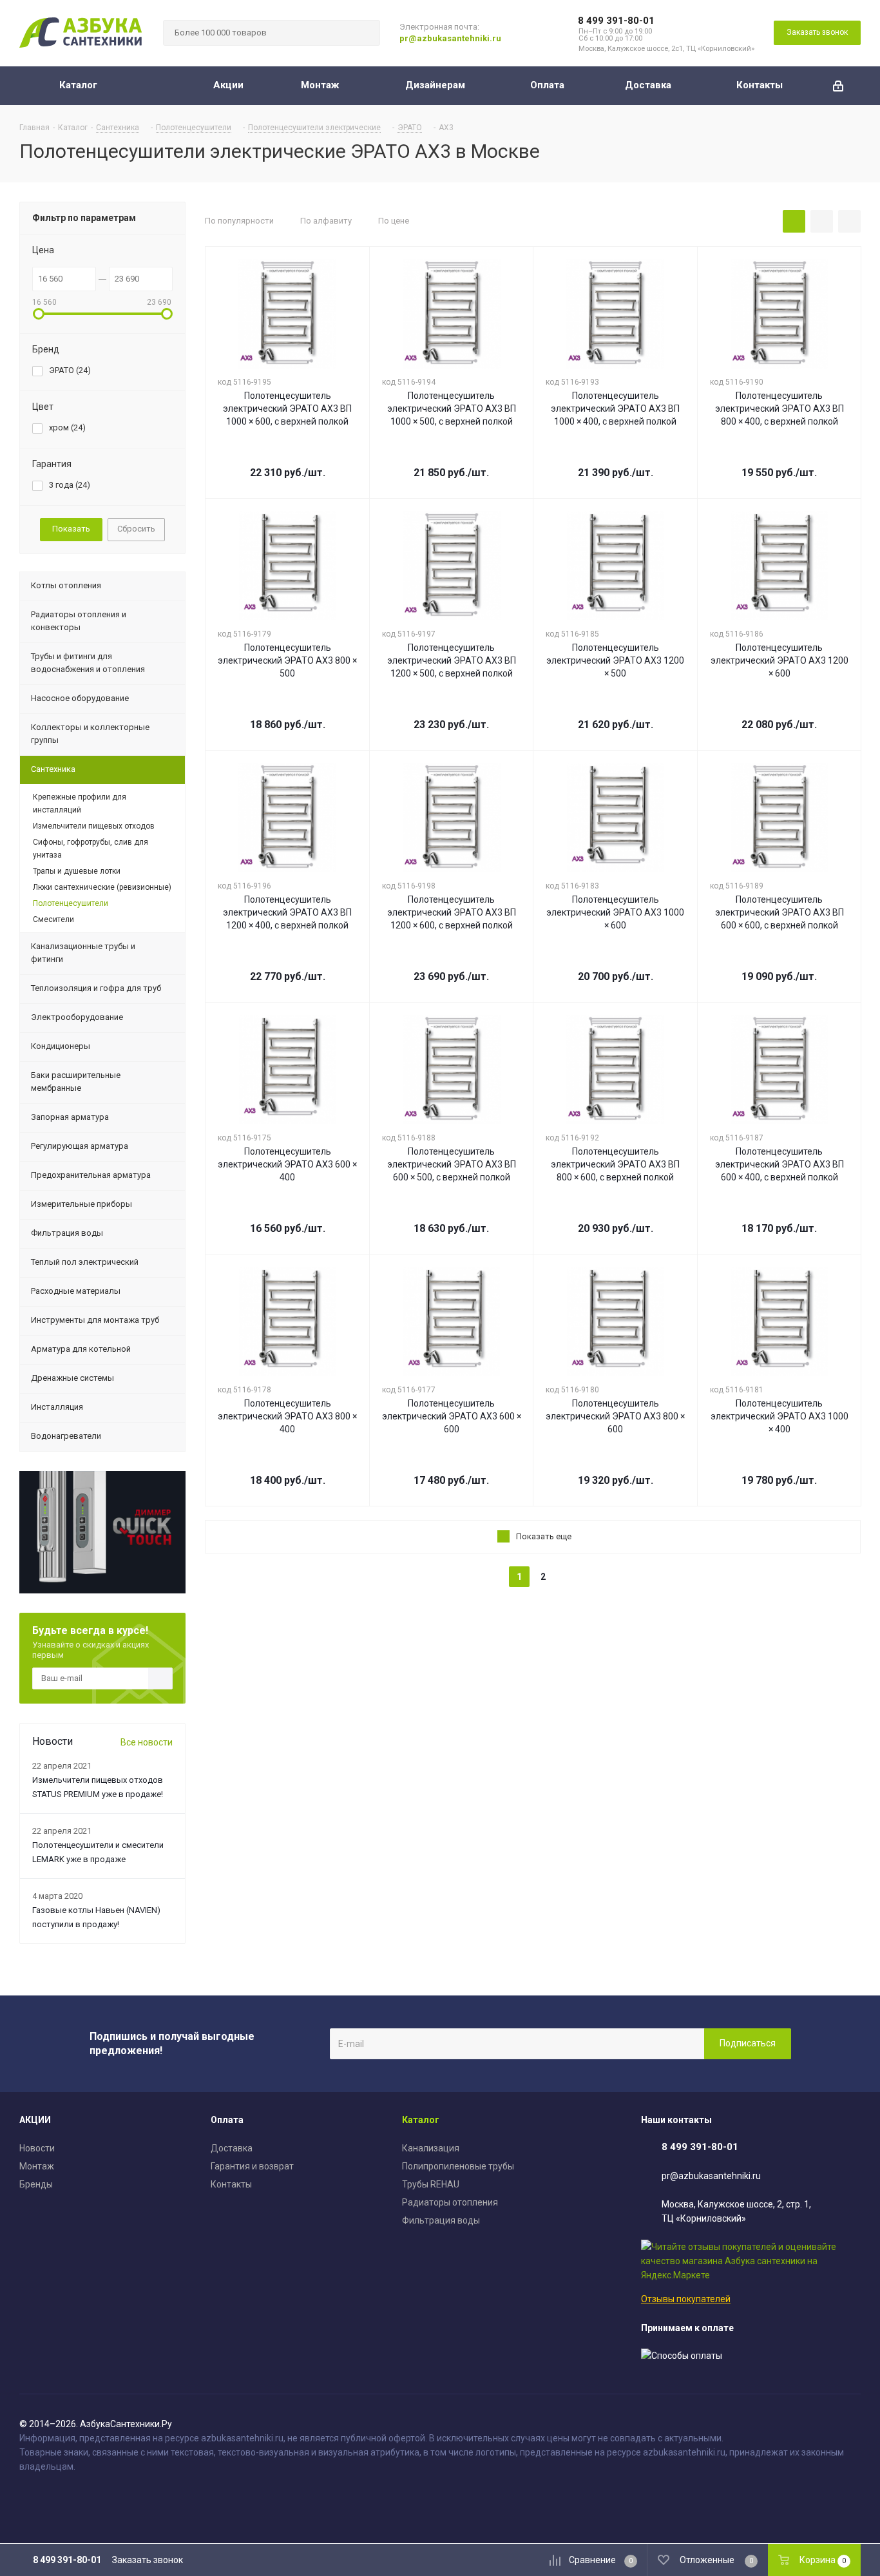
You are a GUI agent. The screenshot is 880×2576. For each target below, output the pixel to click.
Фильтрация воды (441, 2220)
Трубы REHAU (431, 2184)
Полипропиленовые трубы (458, 2166)
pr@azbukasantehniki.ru (450, 38)
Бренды (36, 2184)
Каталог (421, 2120)
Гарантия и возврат (252, 2166)
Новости (37, 2148)
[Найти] (365, 33)
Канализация (431, 2148)
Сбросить (136, 529)
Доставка (232, 2148)
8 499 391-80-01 (616, 21)
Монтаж (37, 2166)
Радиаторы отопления (450, 2202)
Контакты (231, 2184)
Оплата (227, 2120)
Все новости (147, 1742)
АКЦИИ (35, 2120)
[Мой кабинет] (838, 86)
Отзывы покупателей (686, 2299)
